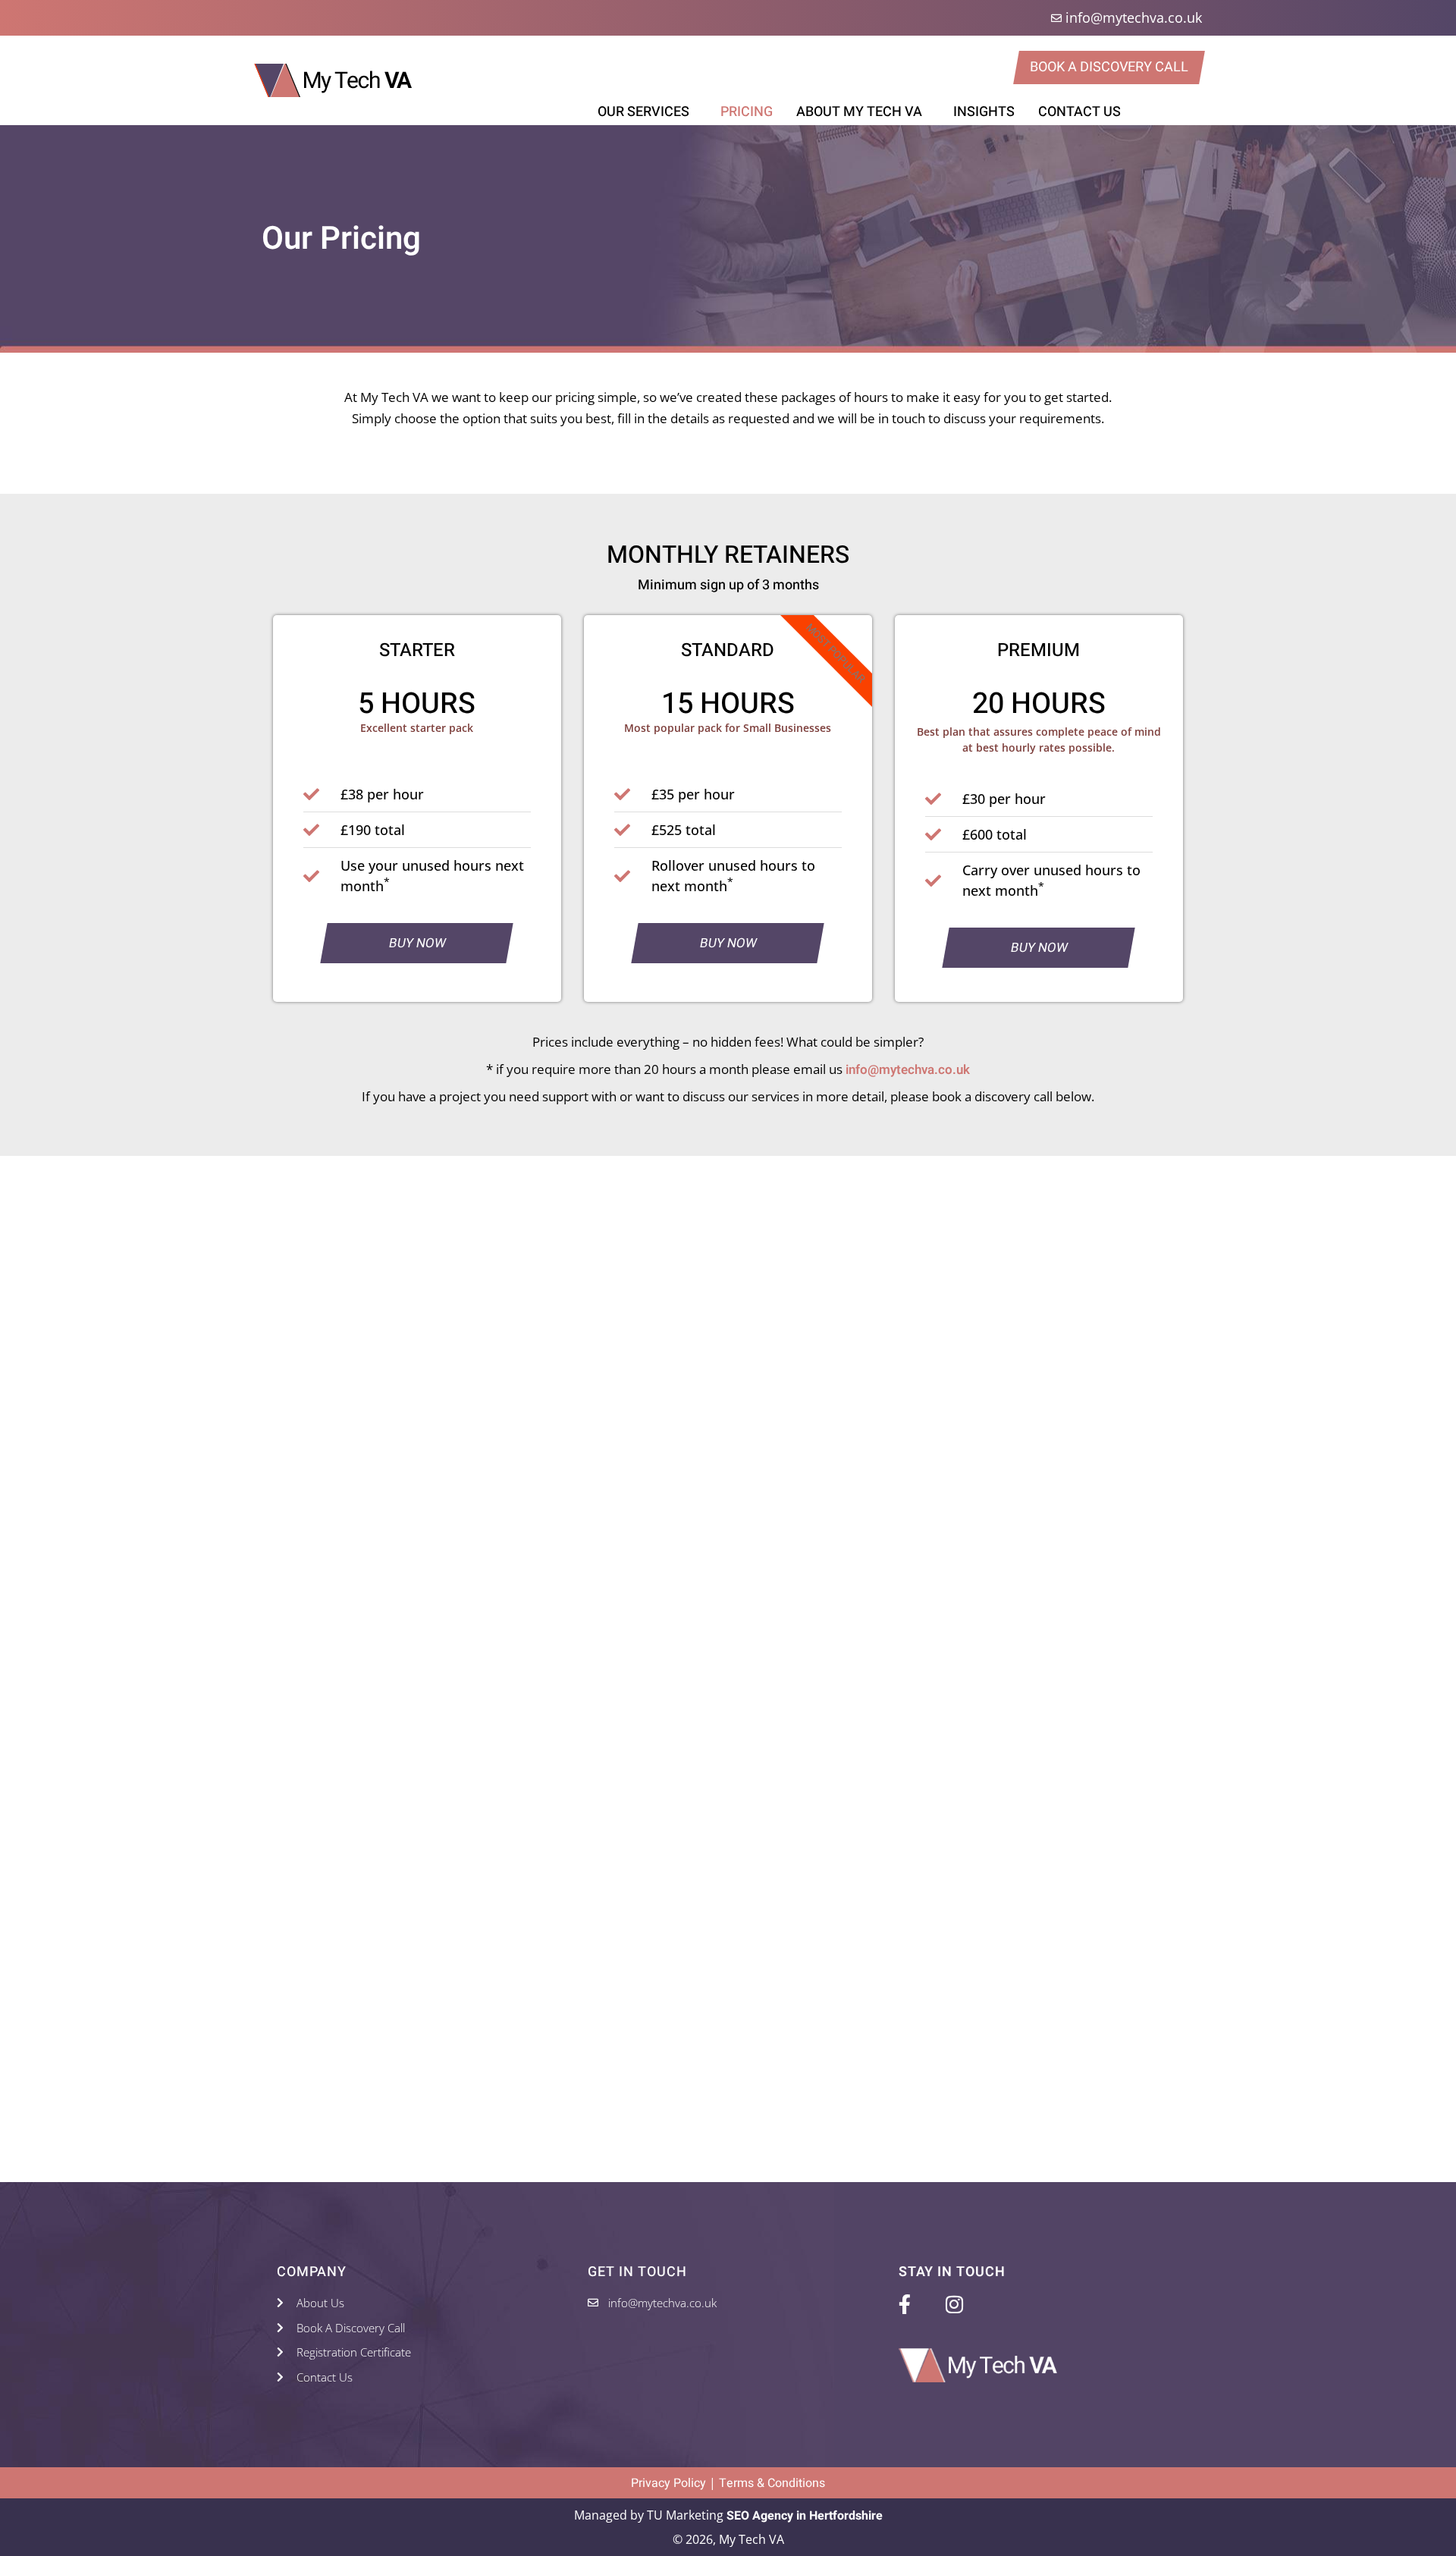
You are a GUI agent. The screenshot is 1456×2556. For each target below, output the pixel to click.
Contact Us (1079, 112)
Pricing (747, 112)
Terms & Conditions (772, 2483)
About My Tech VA (859, 112)
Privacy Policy (668, 2483)
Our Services (643, 112)
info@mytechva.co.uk (908, 1070)
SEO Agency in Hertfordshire (805, 2516)
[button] (647, 112)
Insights (984, 112)
